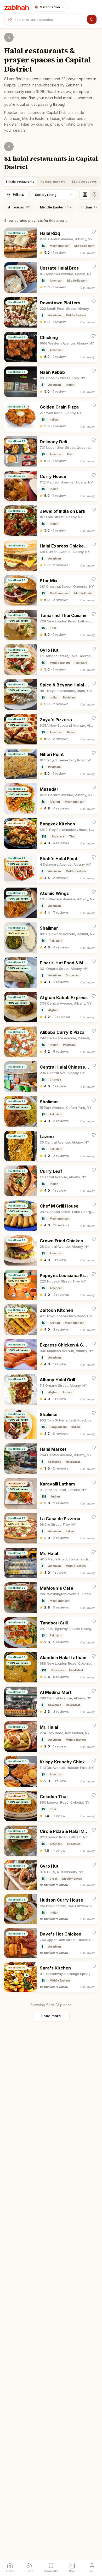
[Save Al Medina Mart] (94, 1691)
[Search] (92, 19)
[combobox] (50, 19)
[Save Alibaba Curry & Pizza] (94, 1031)
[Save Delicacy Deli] (94, 440)
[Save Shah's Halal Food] (94, 857)
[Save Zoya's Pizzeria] (94, 718)
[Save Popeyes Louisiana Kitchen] (94, 1274)
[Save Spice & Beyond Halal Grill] (94, 683)
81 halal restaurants (20, 182)
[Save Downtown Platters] (94, 301)
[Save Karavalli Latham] (94, 1482)
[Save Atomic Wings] (94, 892)
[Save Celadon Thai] (94, 1795)
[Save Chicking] (94, 336)
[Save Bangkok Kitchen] (94, 822)
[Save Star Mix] (94, 579)
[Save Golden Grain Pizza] (94, 406)
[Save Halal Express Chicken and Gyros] (94, 544)
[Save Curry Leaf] (94, 1170)
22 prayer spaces (84, 182)
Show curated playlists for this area (34, 220)
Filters (18, 194)
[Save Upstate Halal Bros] (94, 267)
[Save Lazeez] (94, 1135)
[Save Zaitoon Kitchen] (94, 1309)
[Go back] (9, 37)
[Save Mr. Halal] (94, 1552)
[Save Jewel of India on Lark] (94, 510)
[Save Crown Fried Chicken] (94, 1239)
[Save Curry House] (94, 475)
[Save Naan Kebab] (94, 371)
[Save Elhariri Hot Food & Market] (94, 961)
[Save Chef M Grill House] (94, 1205)
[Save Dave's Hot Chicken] (94, 1933)
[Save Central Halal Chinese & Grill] (94, 1066)
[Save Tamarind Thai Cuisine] (94, 614)
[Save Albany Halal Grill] (94, 1378)
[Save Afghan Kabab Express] (94, 996)
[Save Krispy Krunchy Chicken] (94, 1760)
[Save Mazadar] (94, 788)
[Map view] (94, 195)
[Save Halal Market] (94, 1448)
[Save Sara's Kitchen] (94, 1966)
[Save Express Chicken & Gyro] (94, 1344)
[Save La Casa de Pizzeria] (94, 1517)
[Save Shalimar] (94, 927)
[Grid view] (85, 195)
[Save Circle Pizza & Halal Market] (94, 1830)
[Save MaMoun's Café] (94, 1587)
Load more (51, 2016)
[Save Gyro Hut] (94, 649)
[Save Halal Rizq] (94, 232)
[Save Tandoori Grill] (94, 1621)
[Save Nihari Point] (94, 753)
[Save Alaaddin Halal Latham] (94, 1656)
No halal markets (53, 182)
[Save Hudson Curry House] (94, 1899)
